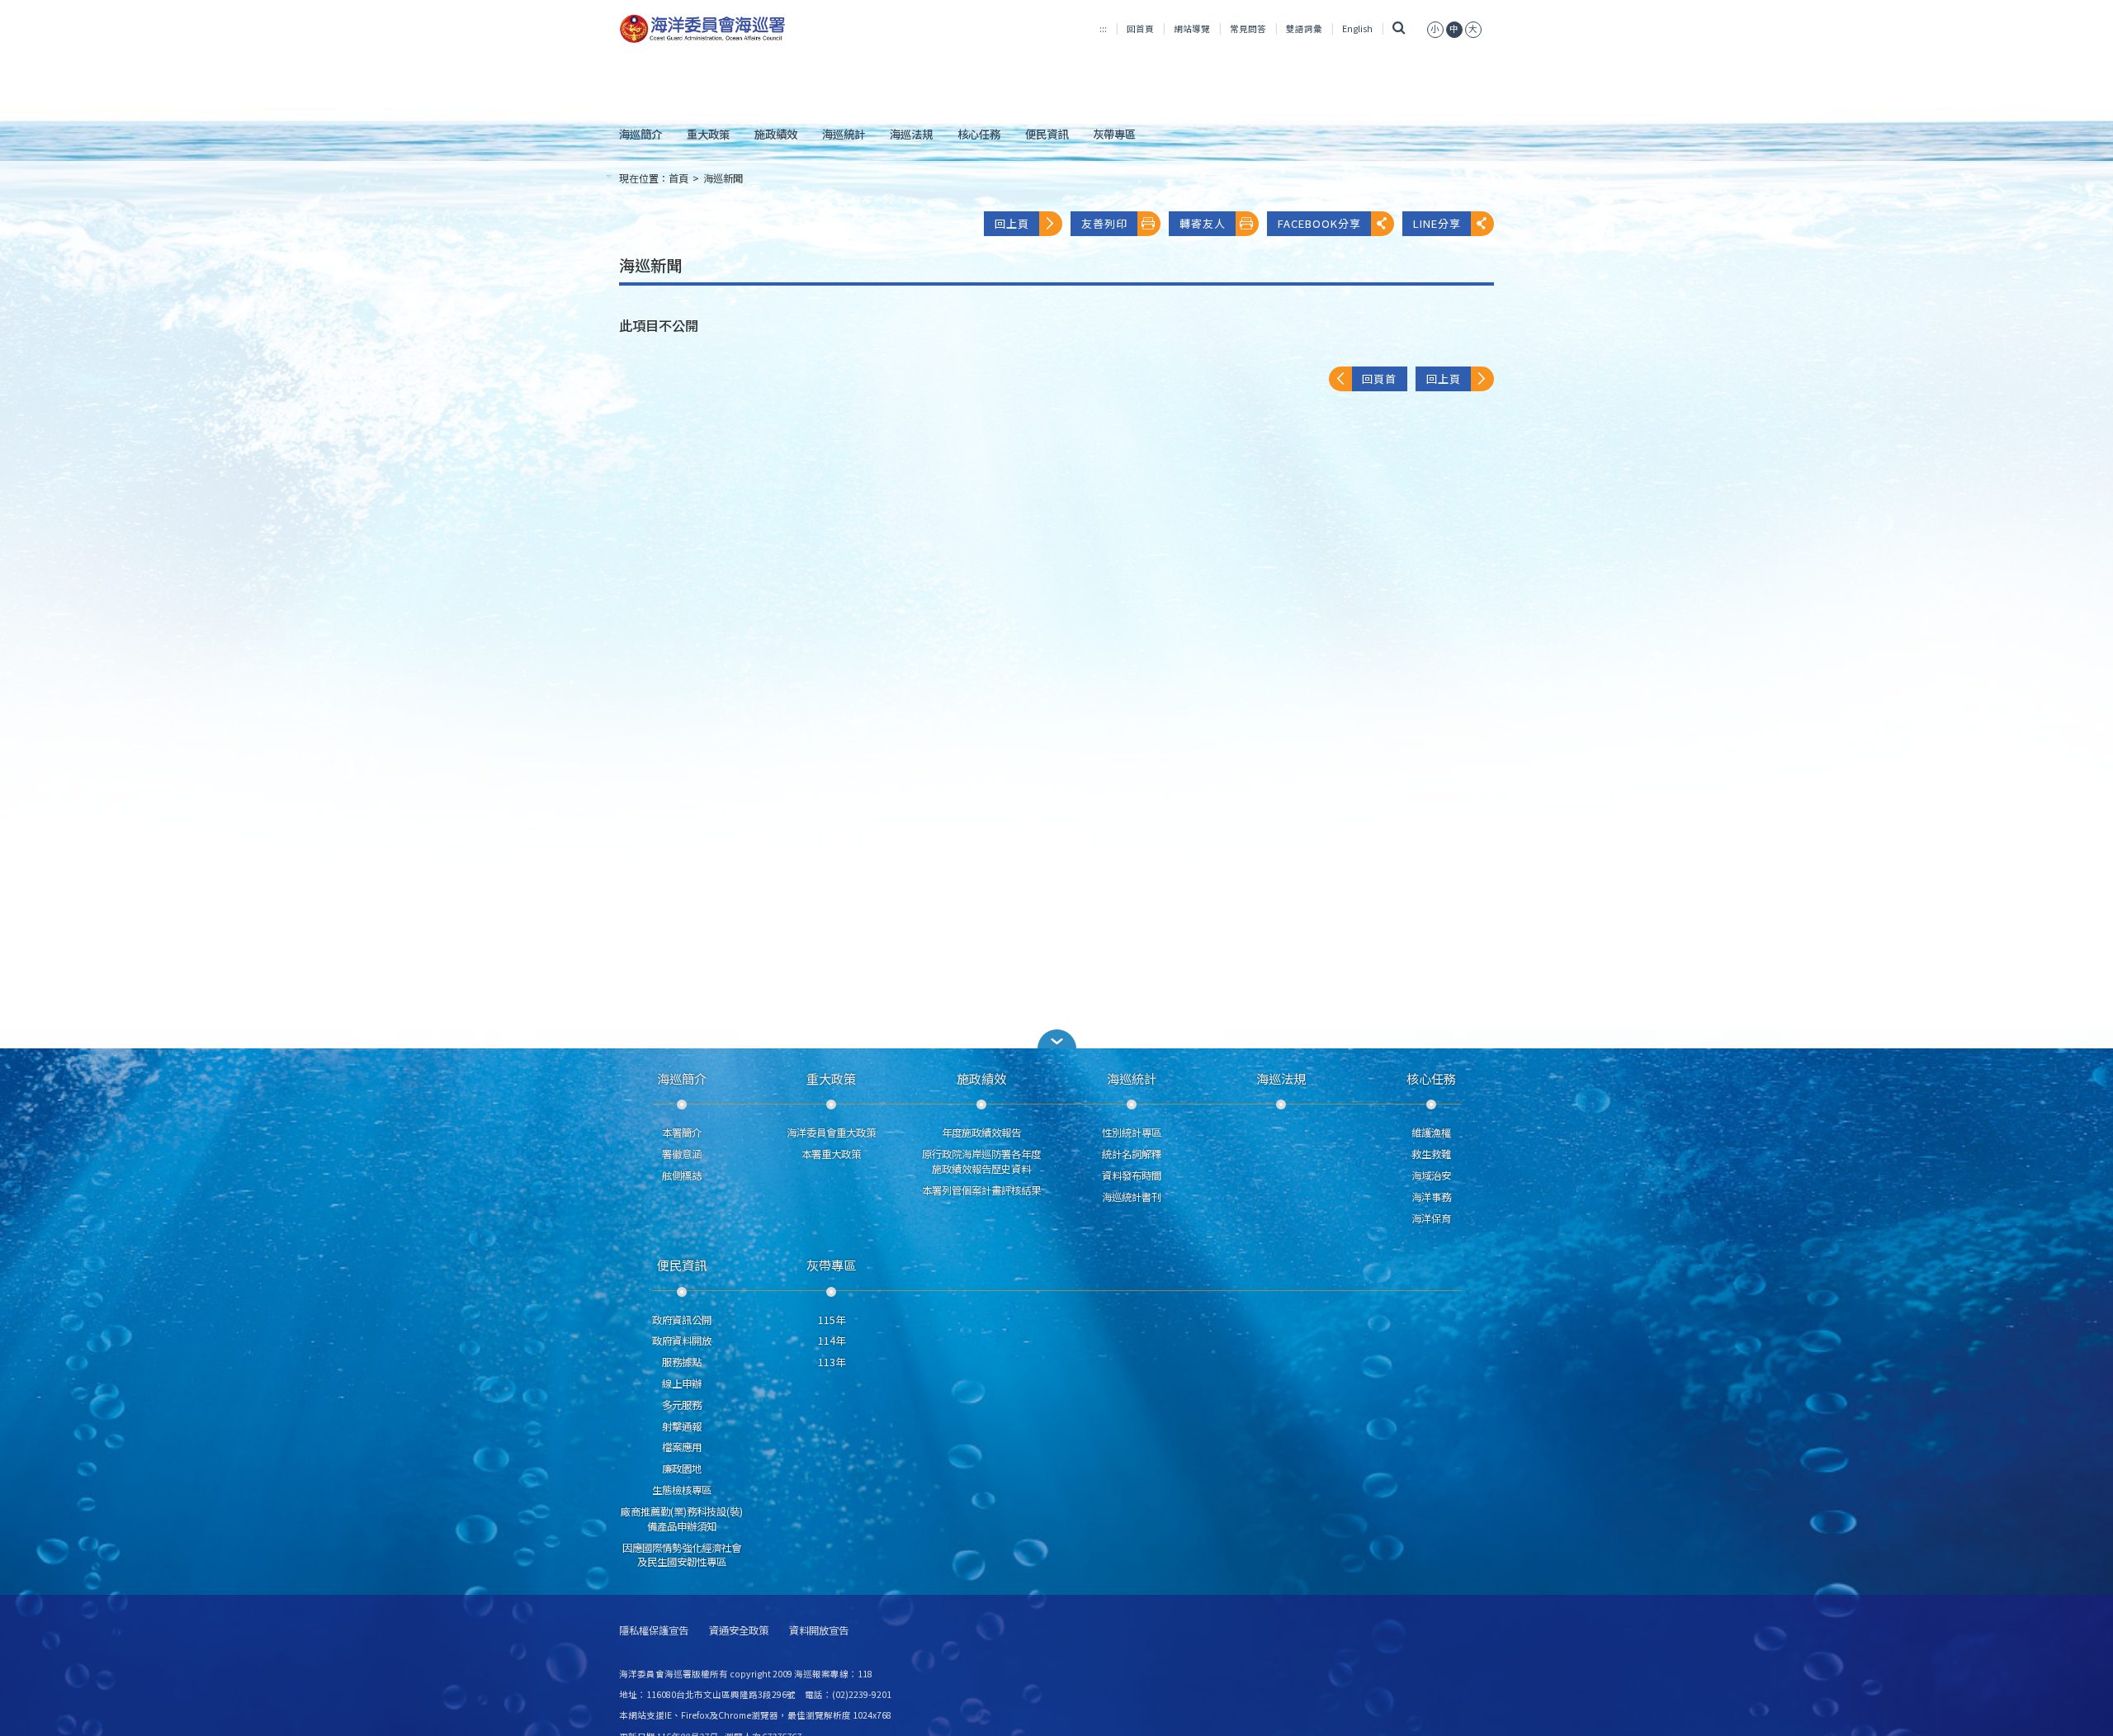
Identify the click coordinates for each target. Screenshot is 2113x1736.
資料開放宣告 (819, 1631)
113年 (832, 1362)
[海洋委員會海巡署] (756, 29)
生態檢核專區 (682, 1490)
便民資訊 (1047, 134)
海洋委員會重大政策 (831, 1133)
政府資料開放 (682, 1341)
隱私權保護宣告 (654, 1631)
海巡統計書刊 (1132, 1197)
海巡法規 (911, 134)
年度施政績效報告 (981, 1133)
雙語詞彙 (1304, 28)
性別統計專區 (1132, 1133)
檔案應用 (682, 1447)
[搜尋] (1399, 28)
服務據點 (682, 1362)
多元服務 (682, 1405)
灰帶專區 (1114, 134)
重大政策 (708, 134)
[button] (1435, 28)
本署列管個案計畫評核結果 (981, 1190)
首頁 (678, 178)
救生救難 (1431, 1154)
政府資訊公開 (682, 1320)
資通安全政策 (739, 1631)
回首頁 (1140, 28)
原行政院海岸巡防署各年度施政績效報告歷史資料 (981, 1161)
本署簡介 (682, 1133)
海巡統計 (844, 134)
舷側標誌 (682, 1175)
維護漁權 (1431, 1133)
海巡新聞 (723, 178)
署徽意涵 (682, 1154)
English (1357, 28)
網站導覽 (1192, 28)
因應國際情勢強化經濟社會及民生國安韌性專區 (682, 1555)
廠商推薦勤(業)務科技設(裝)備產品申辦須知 (682, 1519)
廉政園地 (682, 1469)
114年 (832, 1341)
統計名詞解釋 (1132, 1154)
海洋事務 (1431, 1197)
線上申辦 (682, 1384)
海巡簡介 (641, 134)
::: (1103, 28)
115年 (832, 1320)
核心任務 (979, 134)
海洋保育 (1431, 1218)
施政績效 (776, 134)
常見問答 (1248, 28)
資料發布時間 (1132, 1175)
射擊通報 (682, 1426)
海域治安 (1431, 1175)
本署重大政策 (831, 1154)
